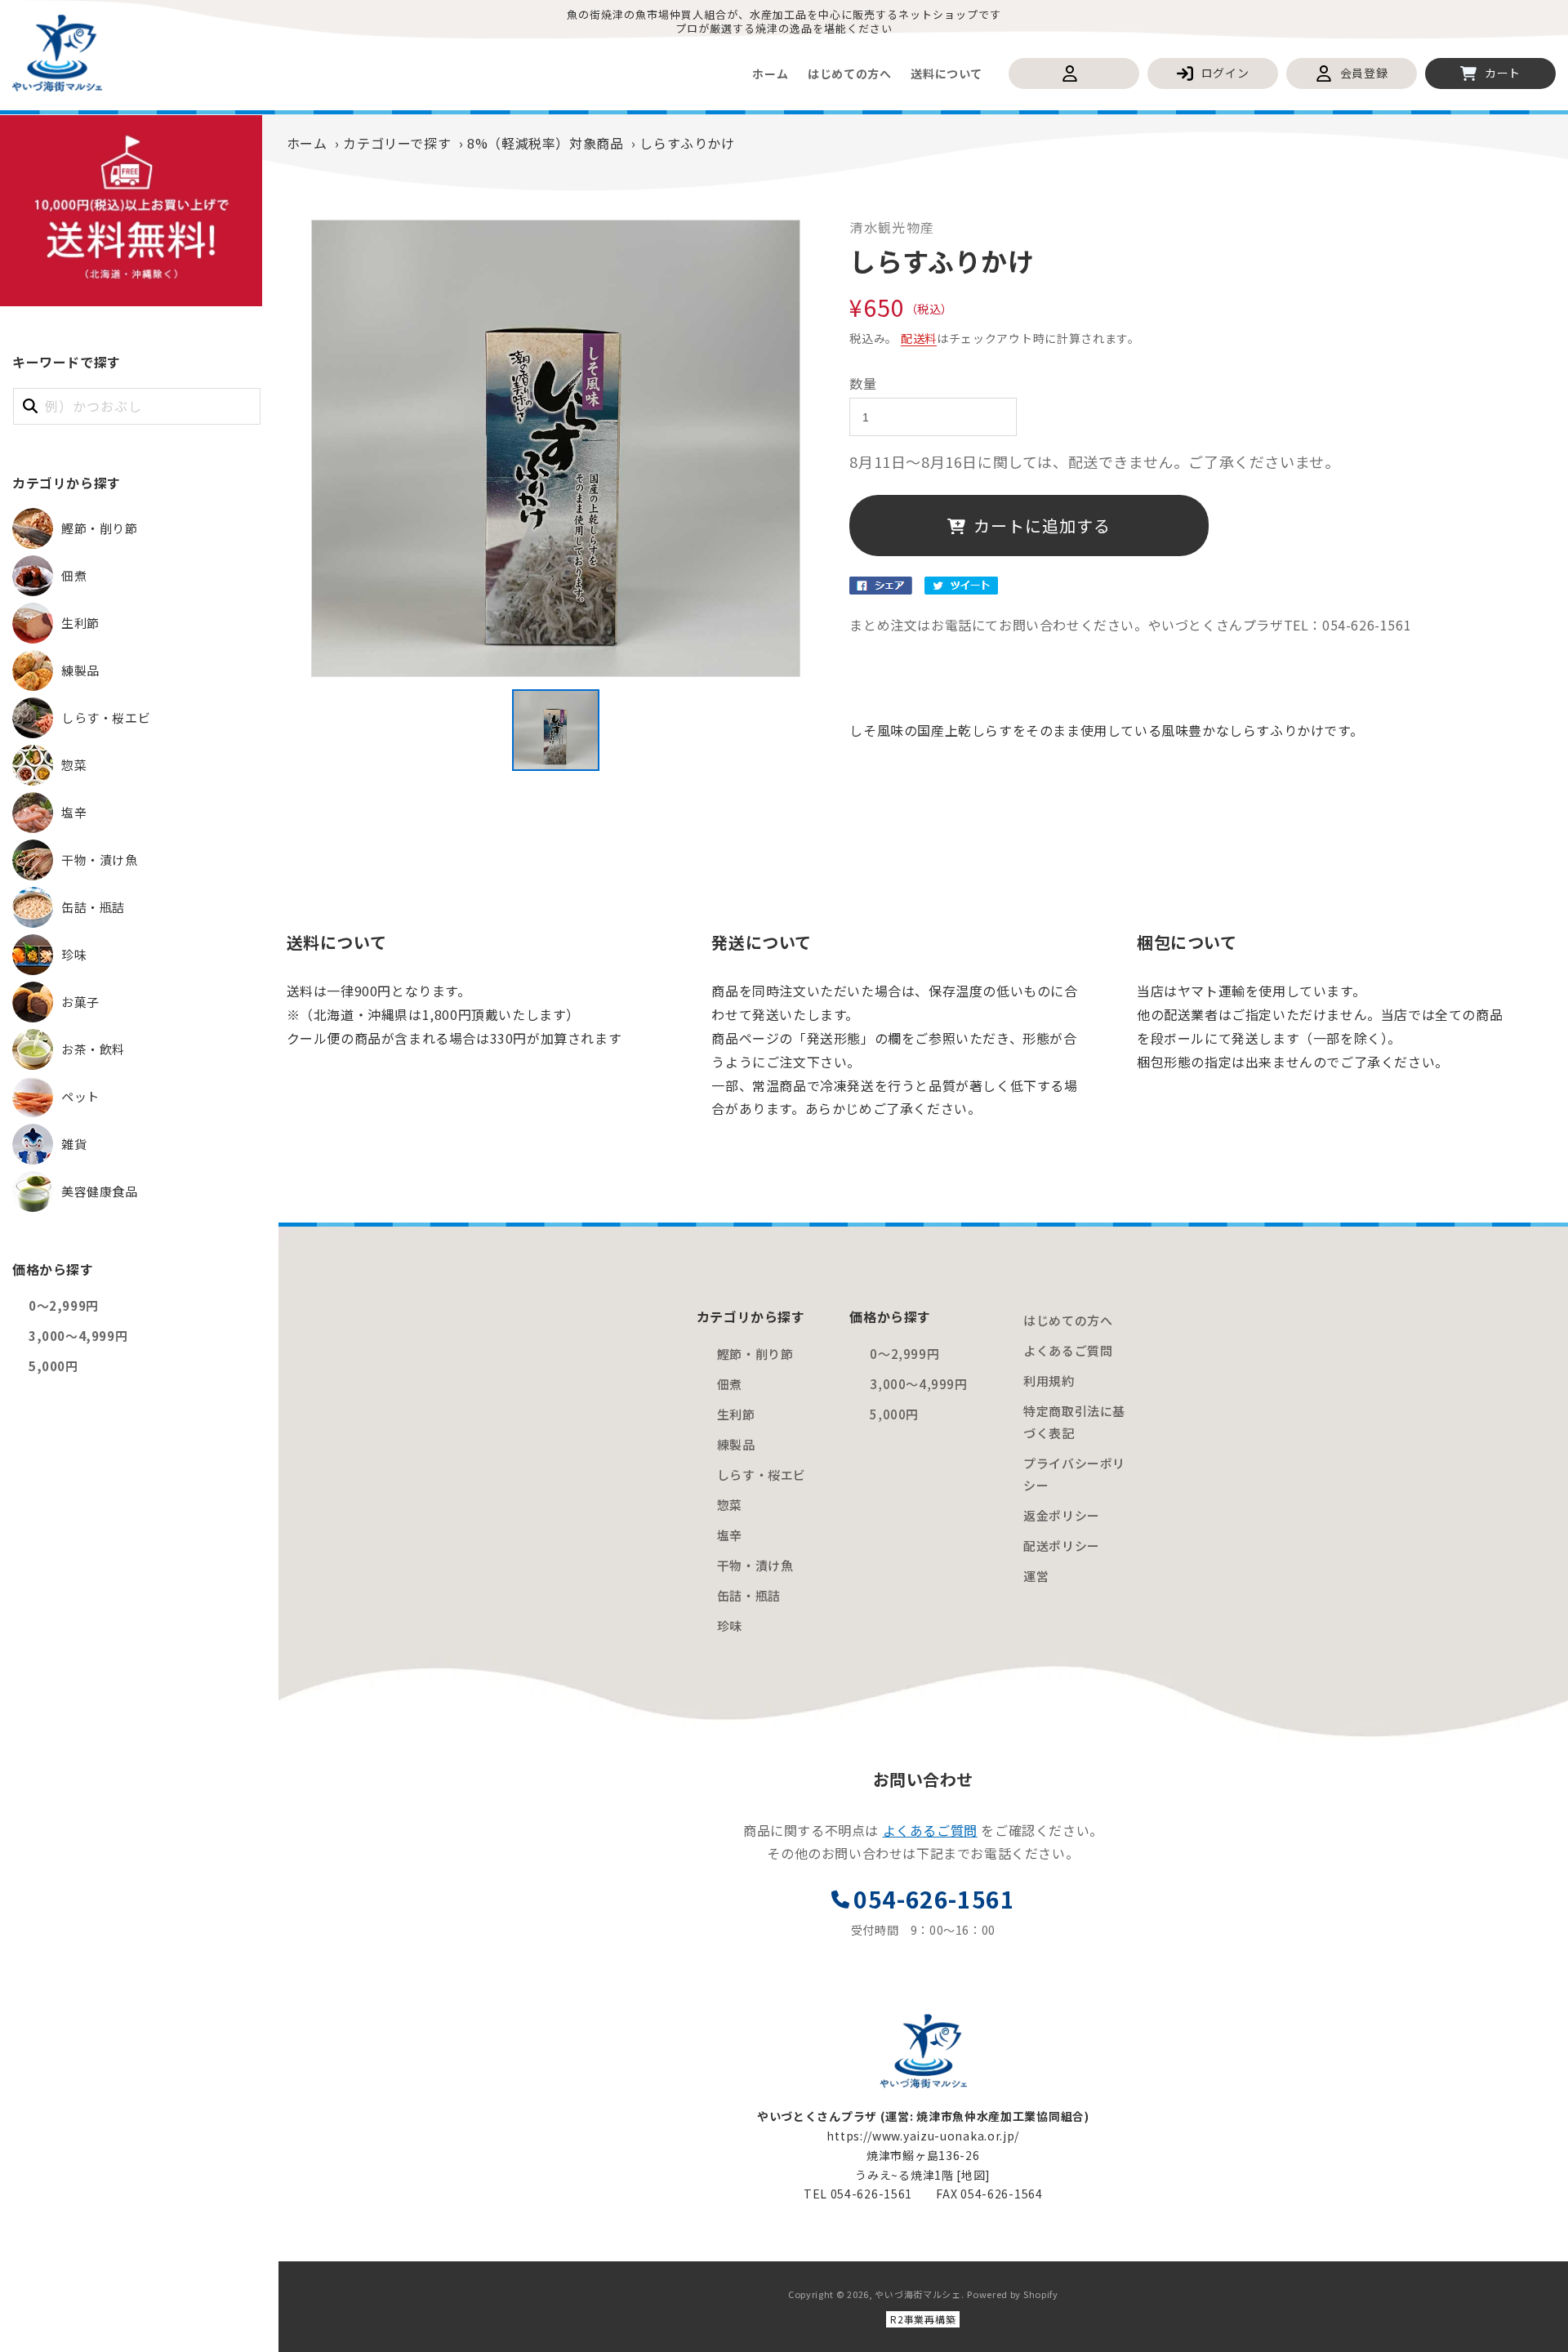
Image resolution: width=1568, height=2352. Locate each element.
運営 (1036, 1576)
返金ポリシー (1062, 1515)
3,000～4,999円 (78, 1336)
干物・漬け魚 (755, 1565)
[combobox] (137, 406)
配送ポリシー (1062, 1546)
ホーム (307, 143)
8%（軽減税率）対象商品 (545, 143)
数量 (863, 383)
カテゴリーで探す (397, 143)
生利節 (736, 1414)
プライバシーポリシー (1074, 1474)
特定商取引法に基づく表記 (1074, 1422)
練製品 (736, 1444)
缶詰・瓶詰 (749, 1595)
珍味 (730, 1626)
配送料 (919, 338)
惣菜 (730, 1505)
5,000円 (53, 1366)
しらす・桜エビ (762, 1474)
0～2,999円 (64, 1305)
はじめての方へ (1068, 1320)
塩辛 (730, 1535)
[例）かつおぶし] (30, 406)
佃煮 (730, 1384)
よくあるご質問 (1068, 1350)
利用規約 (1049, 1381)
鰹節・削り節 (755, 1354)
